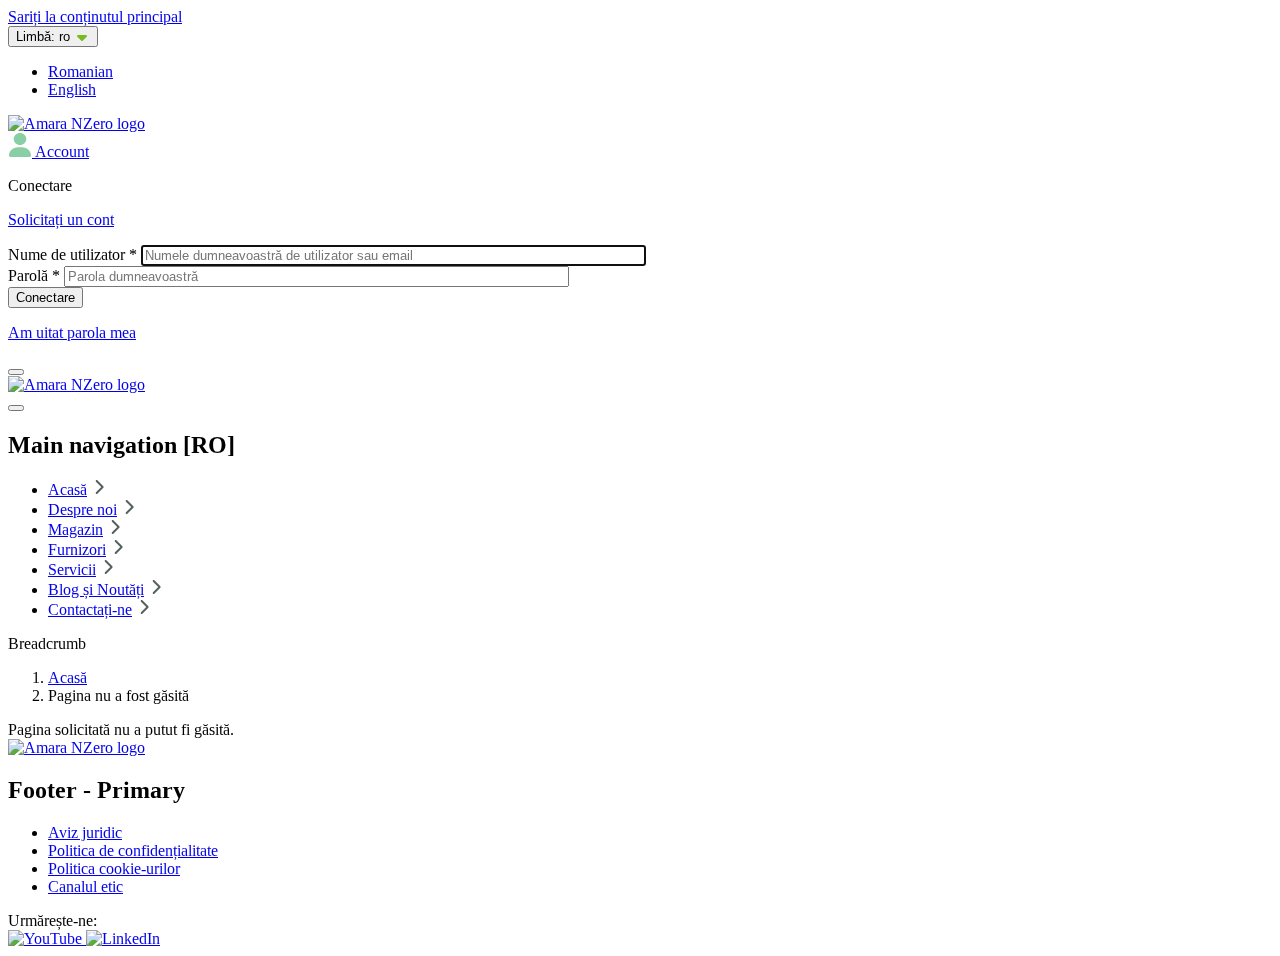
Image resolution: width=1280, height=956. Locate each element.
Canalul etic (85, 886)
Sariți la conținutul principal (95, 16)
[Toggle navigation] (16, 372)
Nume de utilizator (72, 254)
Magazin (75, 529)
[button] (48, 151)
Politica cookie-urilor (114, 868)
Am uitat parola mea (72, 332)
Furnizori (77, 549)
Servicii (72, 569)
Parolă (34, 275)
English (72, 89)
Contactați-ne (90, 609)
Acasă (67, 489)
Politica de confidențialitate (133, 850)
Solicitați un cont (61, 219)
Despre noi (82, 509)
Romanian (80, 71)
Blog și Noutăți (96, 589)
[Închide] (16, 408)
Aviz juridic (85, 832)
